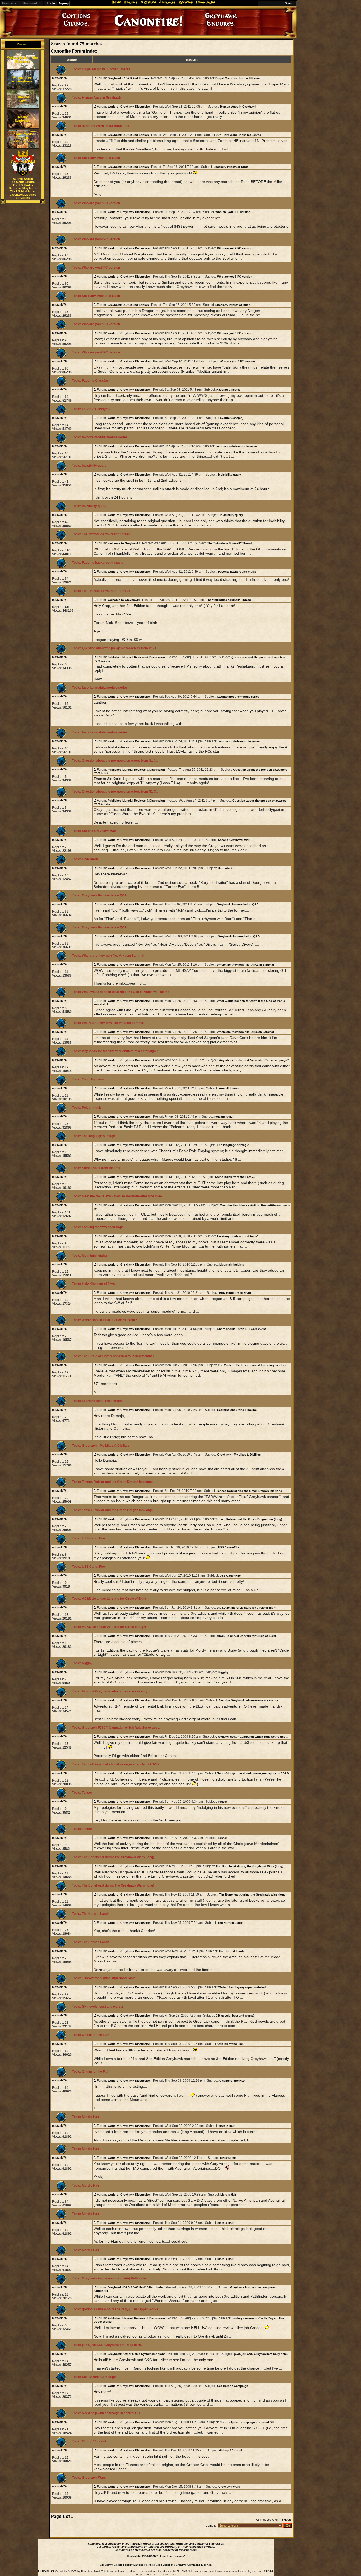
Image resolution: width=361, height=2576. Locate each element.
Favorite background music (103, 563)
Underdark (90, 859)
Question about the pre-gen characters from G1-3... (120, 648)
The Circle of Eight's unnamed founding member (118, 1356)
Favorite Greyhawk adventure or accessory (115, 1691)
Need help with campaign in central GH (111, 2413)
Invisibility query (94, 466)
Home (116, 2)
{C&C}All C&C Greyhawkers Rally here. (112, 2345)
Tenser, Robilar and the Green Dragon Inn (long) (117, 1482)
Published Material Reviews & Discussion (136, 657)
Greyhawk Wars (94, 2478)
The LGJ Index (23, 185)
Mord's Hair (91, 2117)
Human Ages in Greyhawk (101, 98)
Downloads (205, 2)
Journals (167, 2)
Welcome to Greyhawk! (124, 543)
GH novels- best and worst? (103, 2007)
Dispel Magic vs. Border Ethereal (107, 69)
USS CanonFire (93, 1538)
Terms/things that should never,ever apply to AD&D (120, 1764)
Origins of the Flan (96, 2035)
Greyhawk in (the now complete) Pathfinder (114, 2278)
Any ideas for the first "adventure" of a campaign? (120, 1051)
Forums (131, 2)
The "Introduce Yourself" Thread (106, 534)
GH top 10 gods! (94, 2441)
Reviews (186, 2)
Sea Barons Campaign (99, 2377)
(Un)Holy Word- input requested (106, 126)
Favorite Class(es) (96, 381)
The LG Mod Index (23, 191)
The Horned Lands (96, 1914)
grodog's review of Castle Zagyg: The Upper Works (120, 2309)
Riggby (87, 1663)
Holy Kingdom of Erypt (99, 1284)
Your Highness (93, 1079)
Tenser (87, 1793)
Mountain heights (95, 1255)
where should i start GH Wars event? (109, 1320)
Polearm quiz (92, 1108)
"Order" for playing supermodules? (108, 1978)
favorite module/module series (105, 437)
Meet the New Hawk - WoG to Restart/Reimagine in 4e (122, 1196)
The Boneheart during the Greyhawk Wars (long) (118, 1857)
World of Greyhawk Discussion (129, 107)
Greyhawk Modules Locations (23, 196)
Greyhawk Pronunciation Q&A (104, 895)
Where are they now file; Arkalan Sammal (113, 956)
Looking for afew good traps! (103, 1227)
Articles (148, 2)
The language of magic (99, 1136)
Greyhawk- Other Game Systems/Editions (136, 2354)
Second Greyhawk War (99, 831)
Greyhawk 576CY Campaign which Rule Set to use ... (121, 1728)
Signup (64, 3)
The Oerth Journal (23, 182)
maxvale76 (59, 78)
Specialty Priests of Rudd (101, 158)
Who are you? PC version (101, 203)
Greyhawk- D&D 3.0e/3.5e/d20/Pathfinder (136, 2287)
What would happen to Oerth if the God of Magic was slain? (126, 992)
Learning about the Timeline (103, 1401)
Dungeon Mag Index (23, 188)
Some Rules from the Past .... (104, 1168)
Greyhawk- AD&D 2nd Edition (128, 78)
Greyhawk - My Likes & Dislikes (106, 1446)
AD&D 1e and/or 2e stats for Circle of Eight (114, 1599)
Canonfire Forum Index (74, 51)
